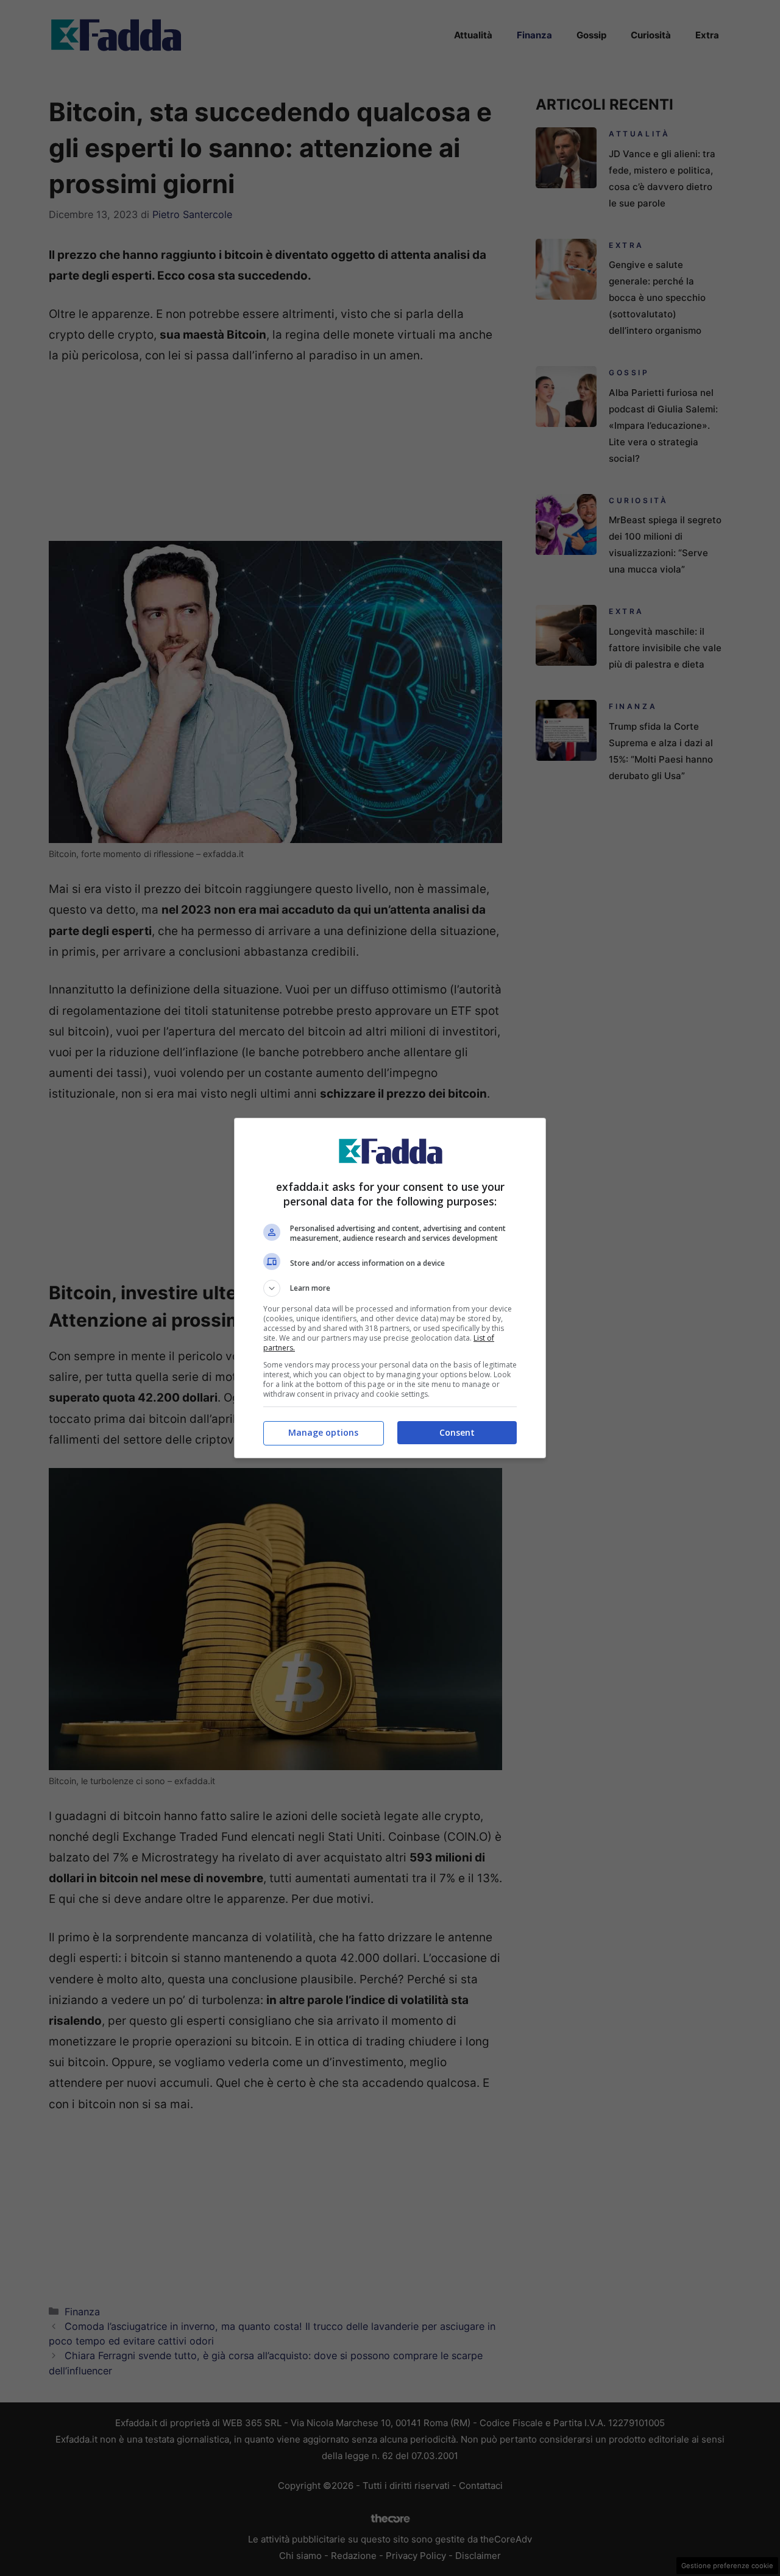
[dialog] (390, 1288)
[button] (390, 1288)
